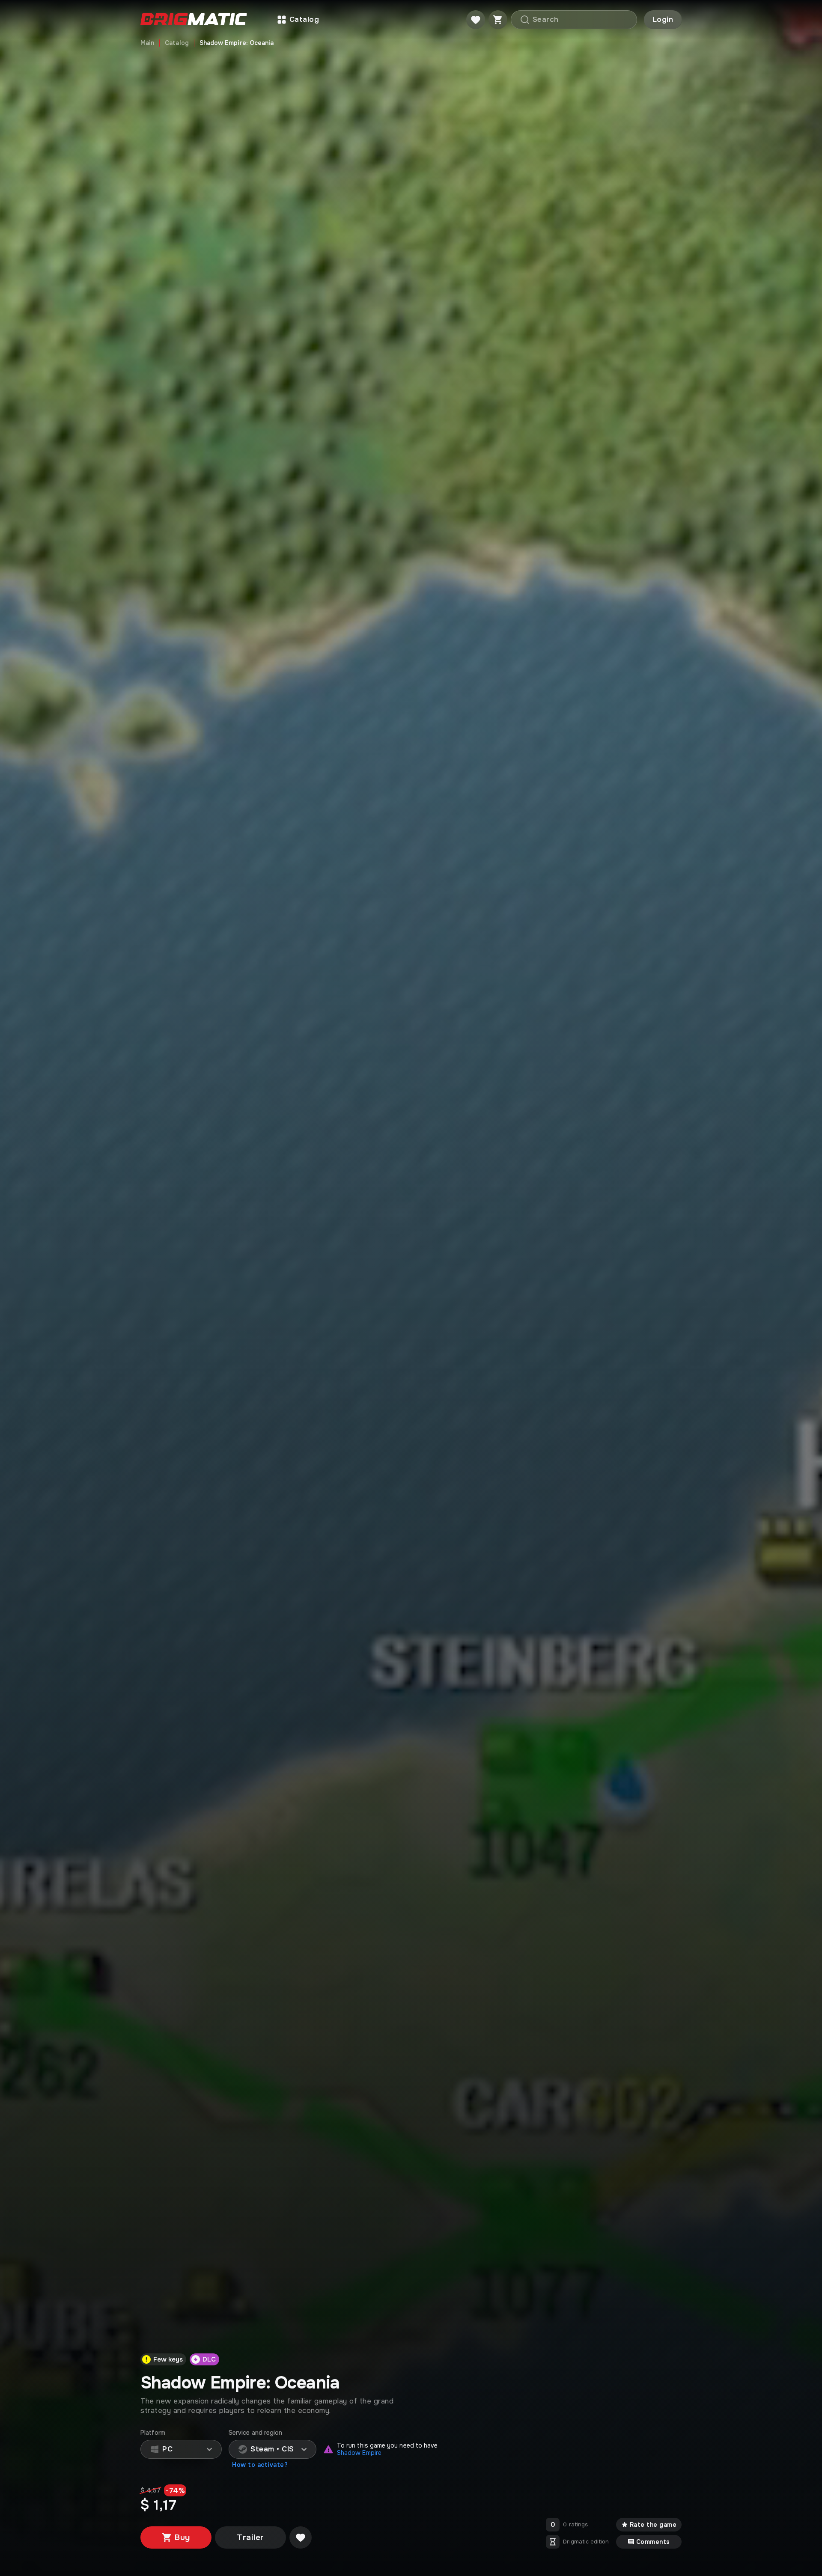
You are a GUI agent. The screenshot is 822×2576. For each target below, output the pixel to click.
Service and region (255, 2433)
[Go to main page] (194, 20)
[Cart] (498, 20)
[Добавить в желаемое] (301, 2537)
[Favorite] (476, 20)
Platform (153, 2433)
